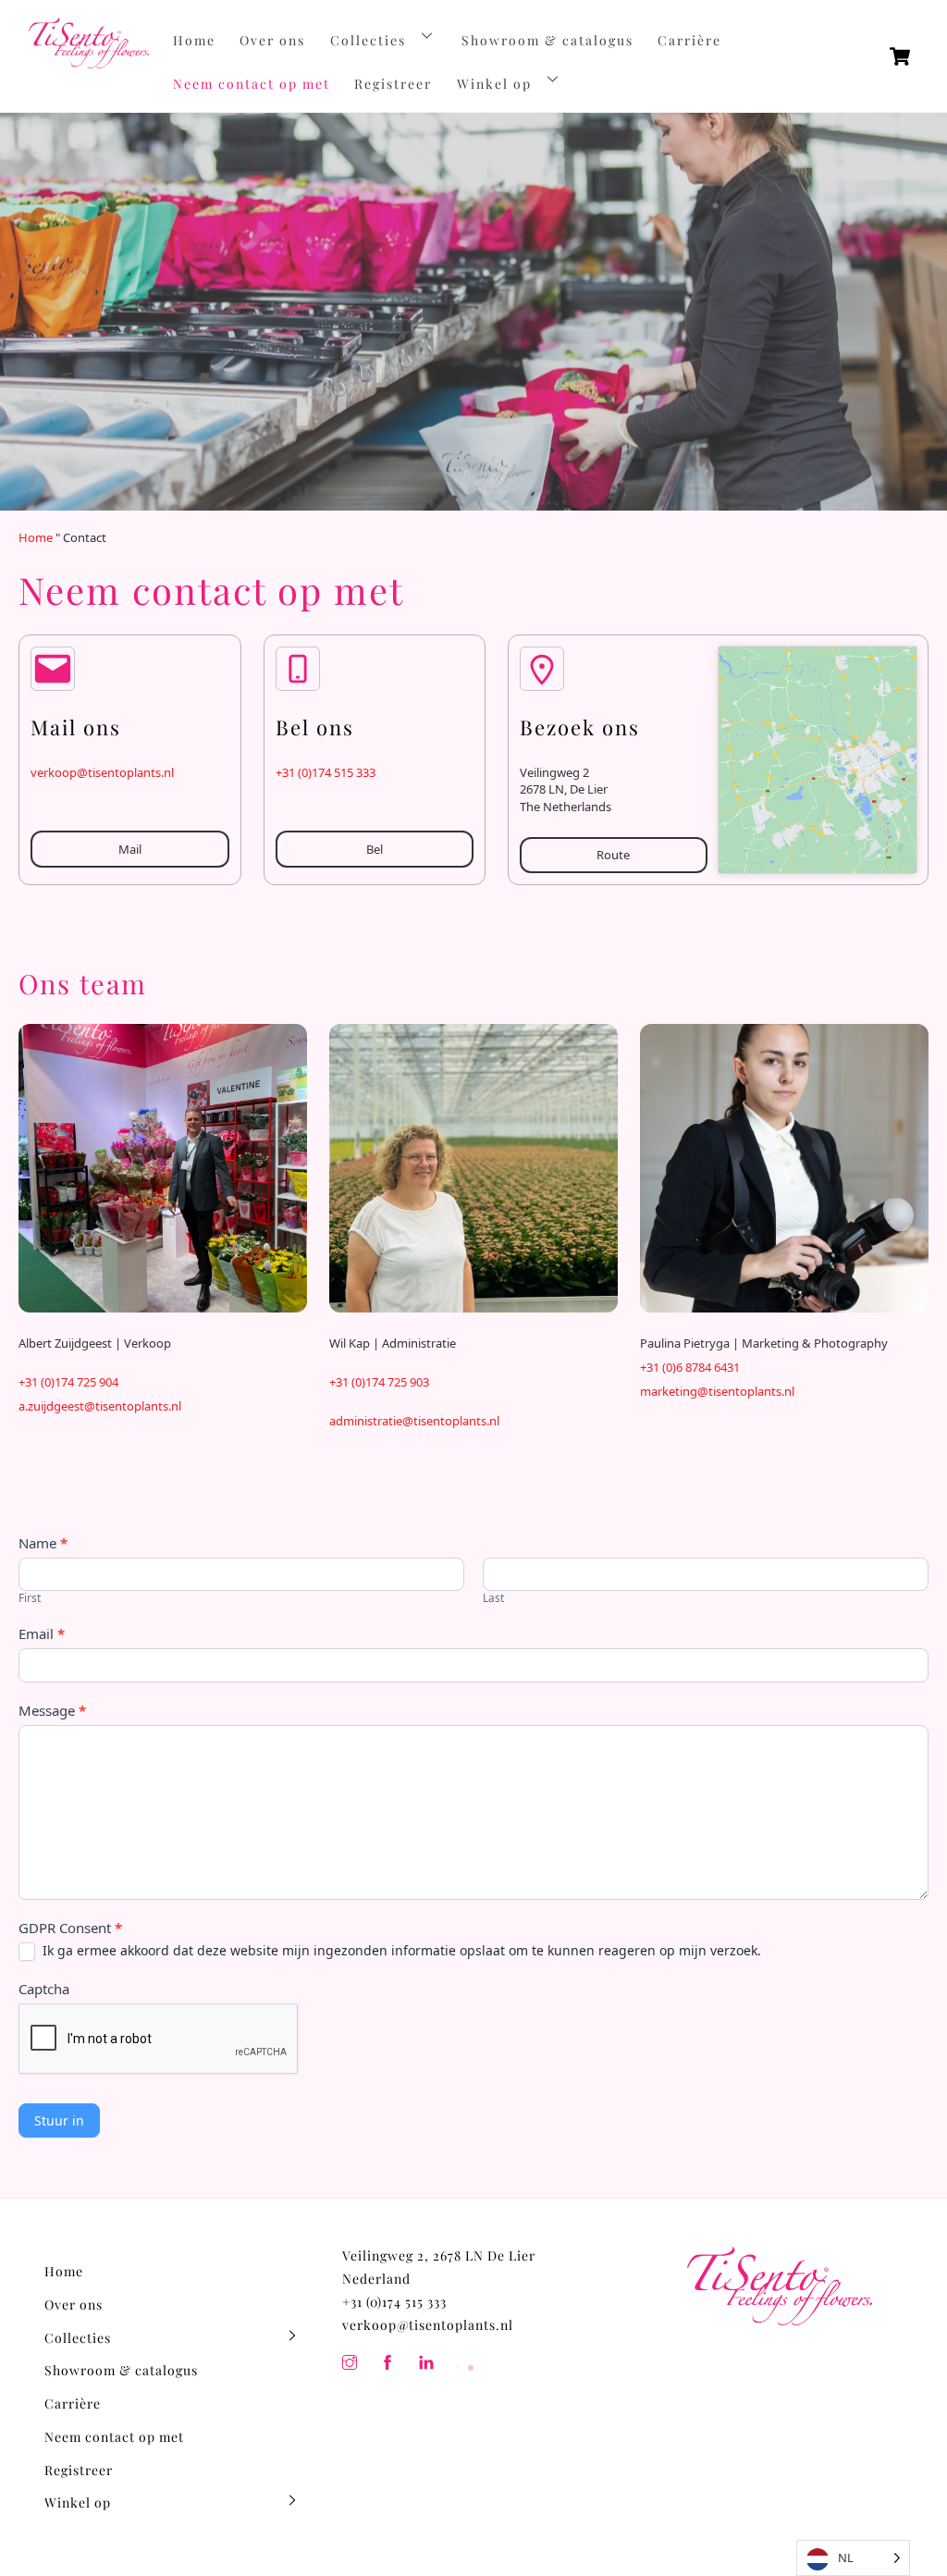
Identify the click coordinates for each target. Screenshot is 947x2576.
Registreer (393, 84)
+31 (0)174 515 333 (326, 772)
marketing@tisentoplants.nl (717, 1391)
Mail (130, 849)
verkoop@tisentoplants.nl (102, 772)
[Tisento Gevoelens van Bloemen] (89, 60)
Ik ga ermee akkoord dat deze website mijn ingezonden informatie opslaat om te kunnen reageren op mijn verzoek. (400, 1951)
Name (43, 1543)
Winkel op (494, 84)
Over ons (272, 40)
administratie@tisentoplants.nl (414, 1421)
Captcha (44, 1989)
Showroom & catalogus (547, 40)
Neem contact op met (252, 84)
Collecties (368, 40)
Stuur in (59, 2120)
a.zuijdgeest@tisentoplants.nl (100, 1406)
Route (613, 855)
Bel (375, 849)
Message (52, 1710)
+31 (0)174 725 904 (68, 1382)
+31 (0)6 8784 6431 (690, 1367)
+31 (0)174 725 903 (379, 1382)
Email (42, 1633)
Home (194, 40)
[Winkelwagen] (900, 56)
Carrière (689, 40)
